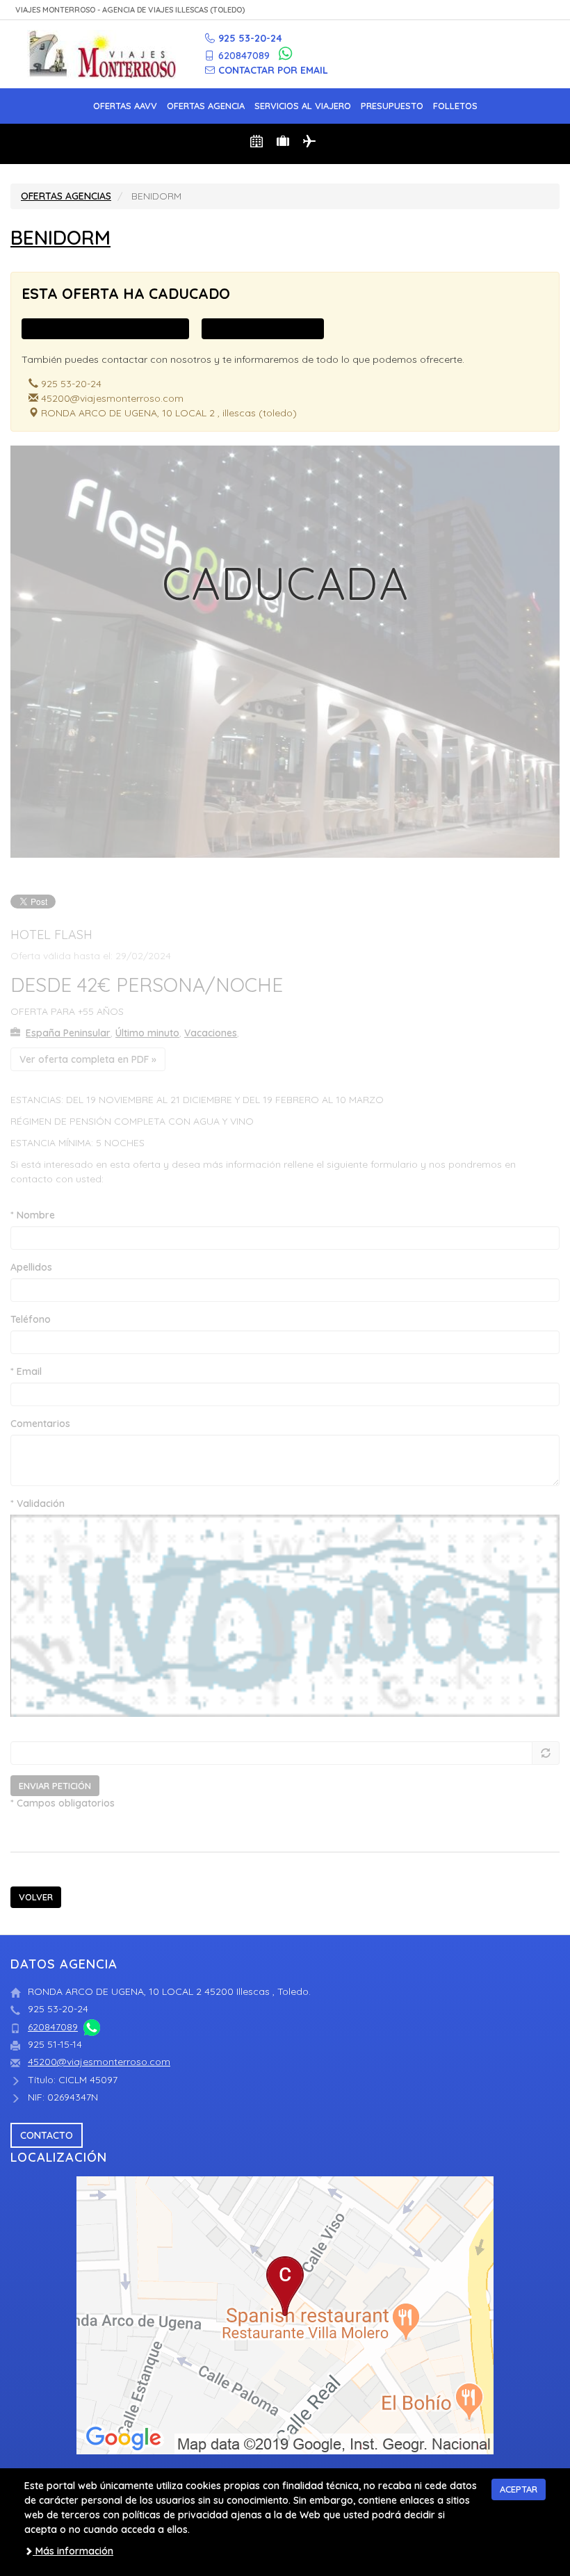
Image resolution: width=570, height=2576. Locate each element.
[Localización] (285, 2315)
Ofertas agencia (206, 106)
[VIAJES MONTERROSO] (101, 54)
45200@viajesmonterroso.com (99, 2062)
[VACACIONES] (285, 144)
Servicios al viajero (303, 106)
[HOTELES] (259, 144)
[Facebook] (519, 58)
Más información (73, 2551)
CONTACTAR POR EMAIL (273, 70)
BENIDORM (60, 237)
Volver (36, 1897)
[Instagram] (541, 58)
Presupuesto (392, 106)
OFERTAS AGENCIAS (66, 196)
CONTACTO (47, 2135)
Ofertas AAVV (125, 106)
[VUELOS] (311, 144)
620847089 (53, 2027)
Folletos (455, 106)
